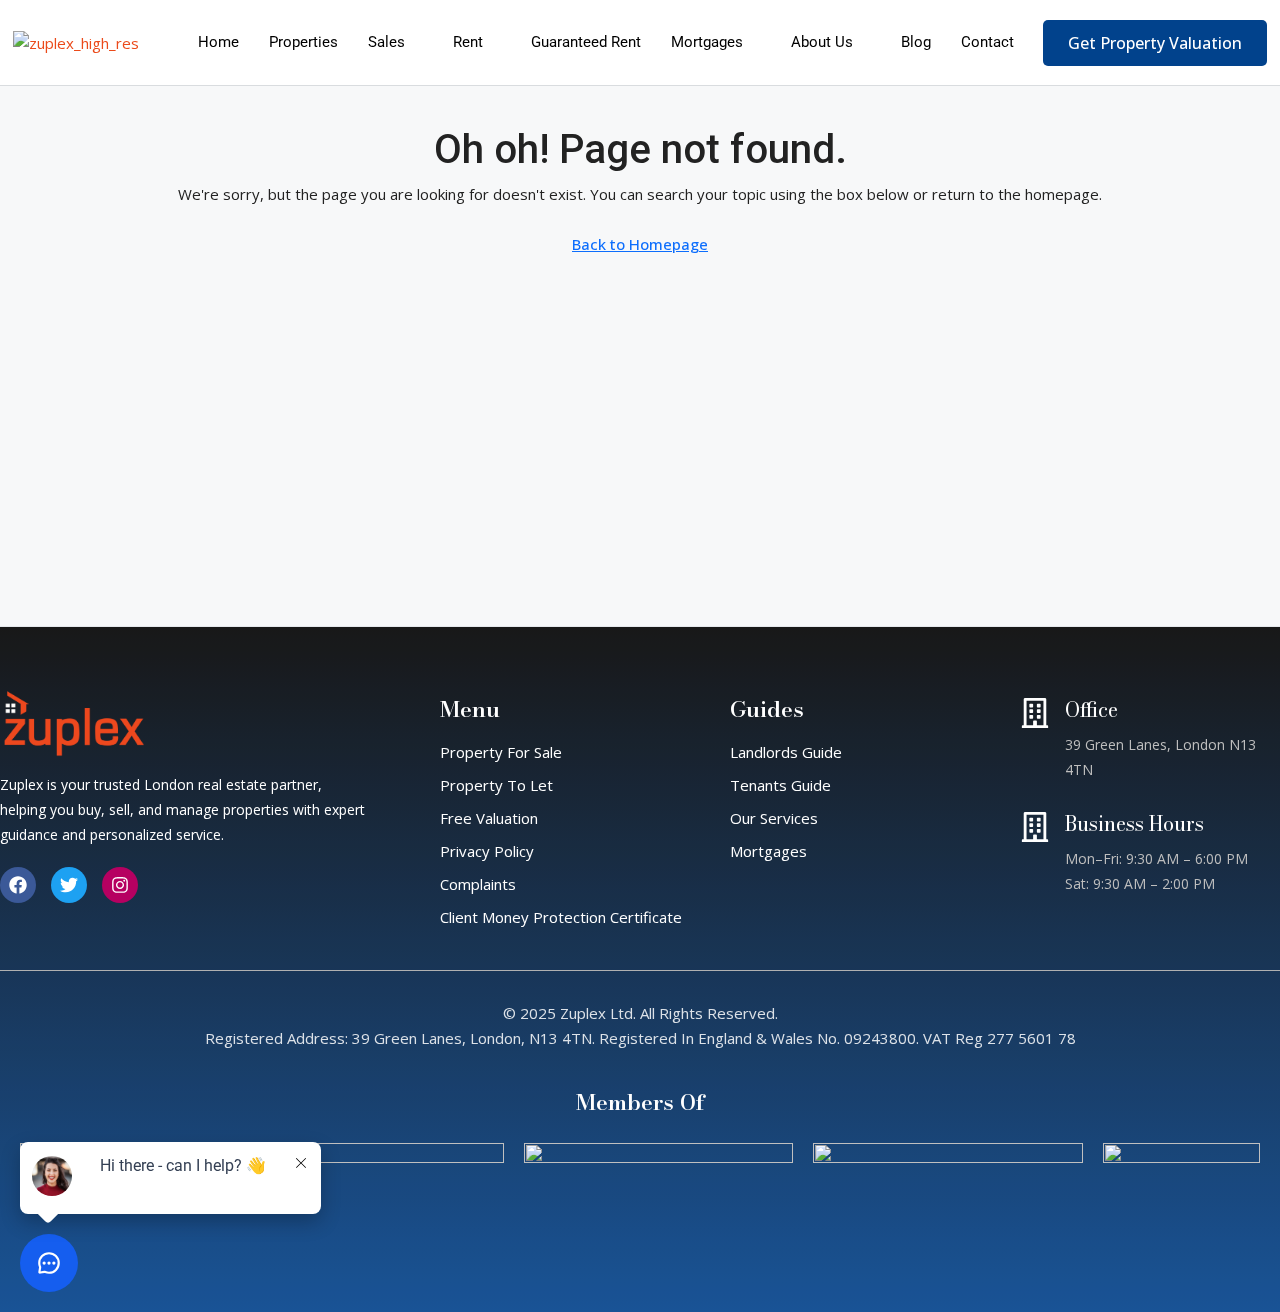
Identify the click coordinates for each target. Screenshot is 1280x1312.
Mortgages (707, 42)
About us (822, 42)
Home (218, 42)
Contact (987, 42)
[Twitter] (69, 885)
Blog (916, 42)
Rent (468, 42)
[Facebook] (18, 885)
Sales (386, 42)
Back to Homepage (640, 244)
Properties (303, 42)
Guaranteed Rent (586, 42)
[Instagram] (120, 885)
